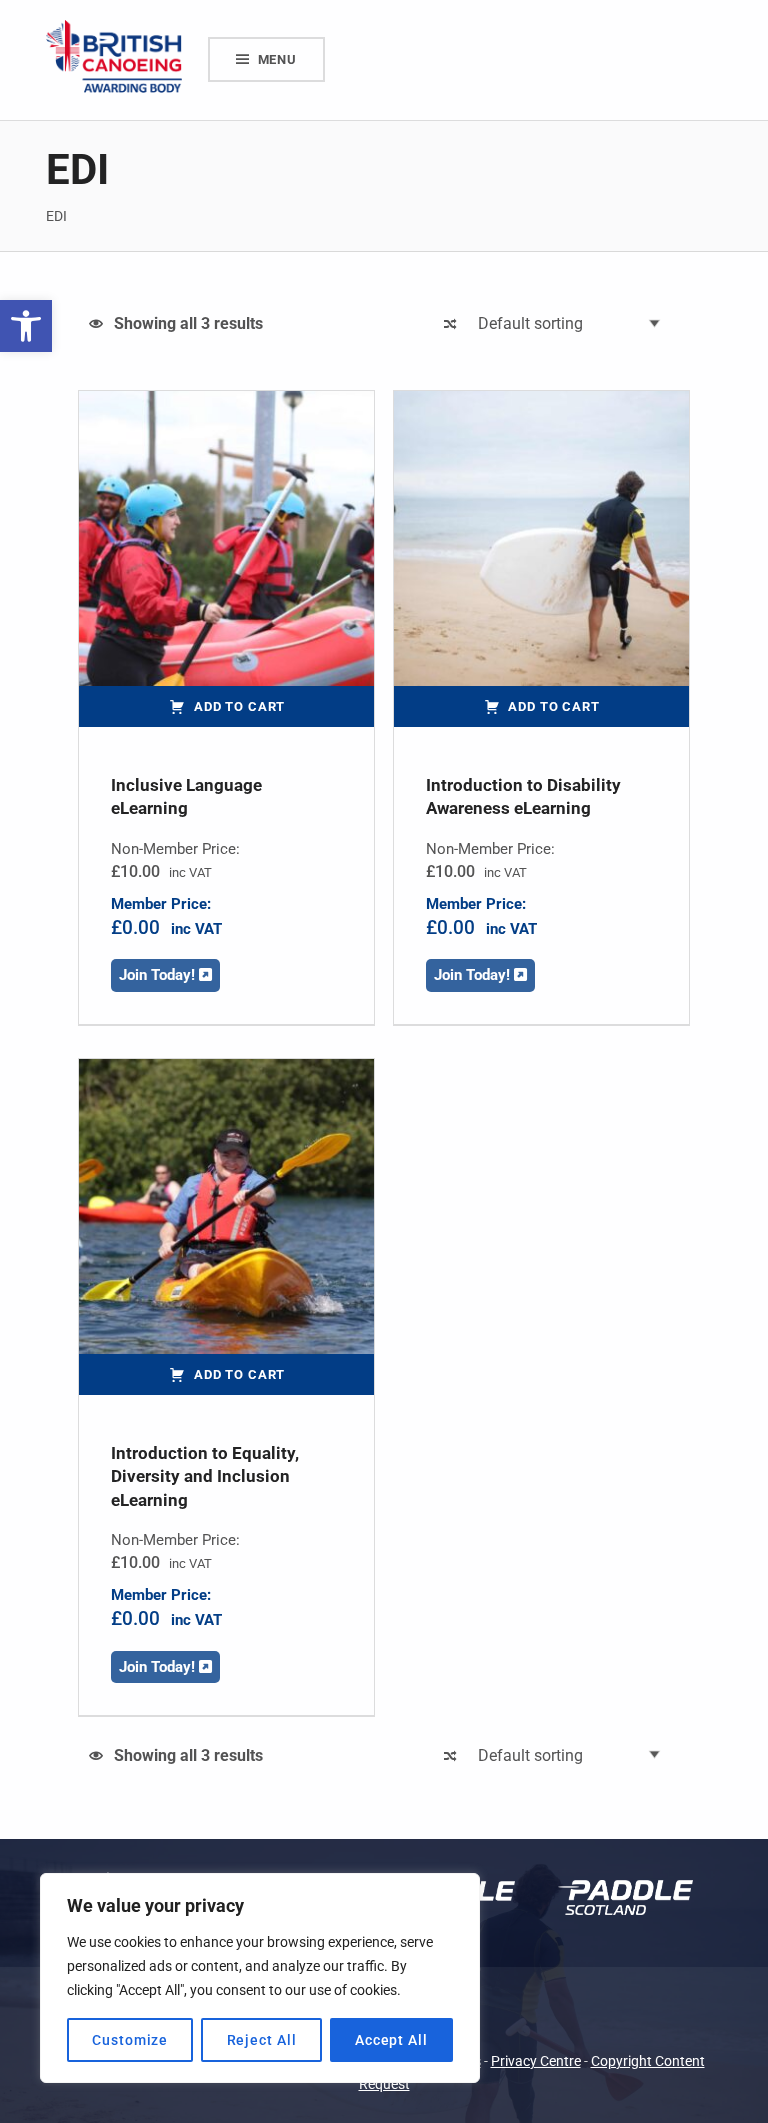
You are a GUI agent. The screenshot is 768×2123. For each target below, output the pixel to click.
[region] (260, 1978)
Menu (277, 59)
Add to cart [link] (239, 706)
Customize (130, 2040)
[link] (26, 326)
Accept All (391, 2040)
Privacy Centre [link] (536, 2061)
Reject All (262, 2040)
